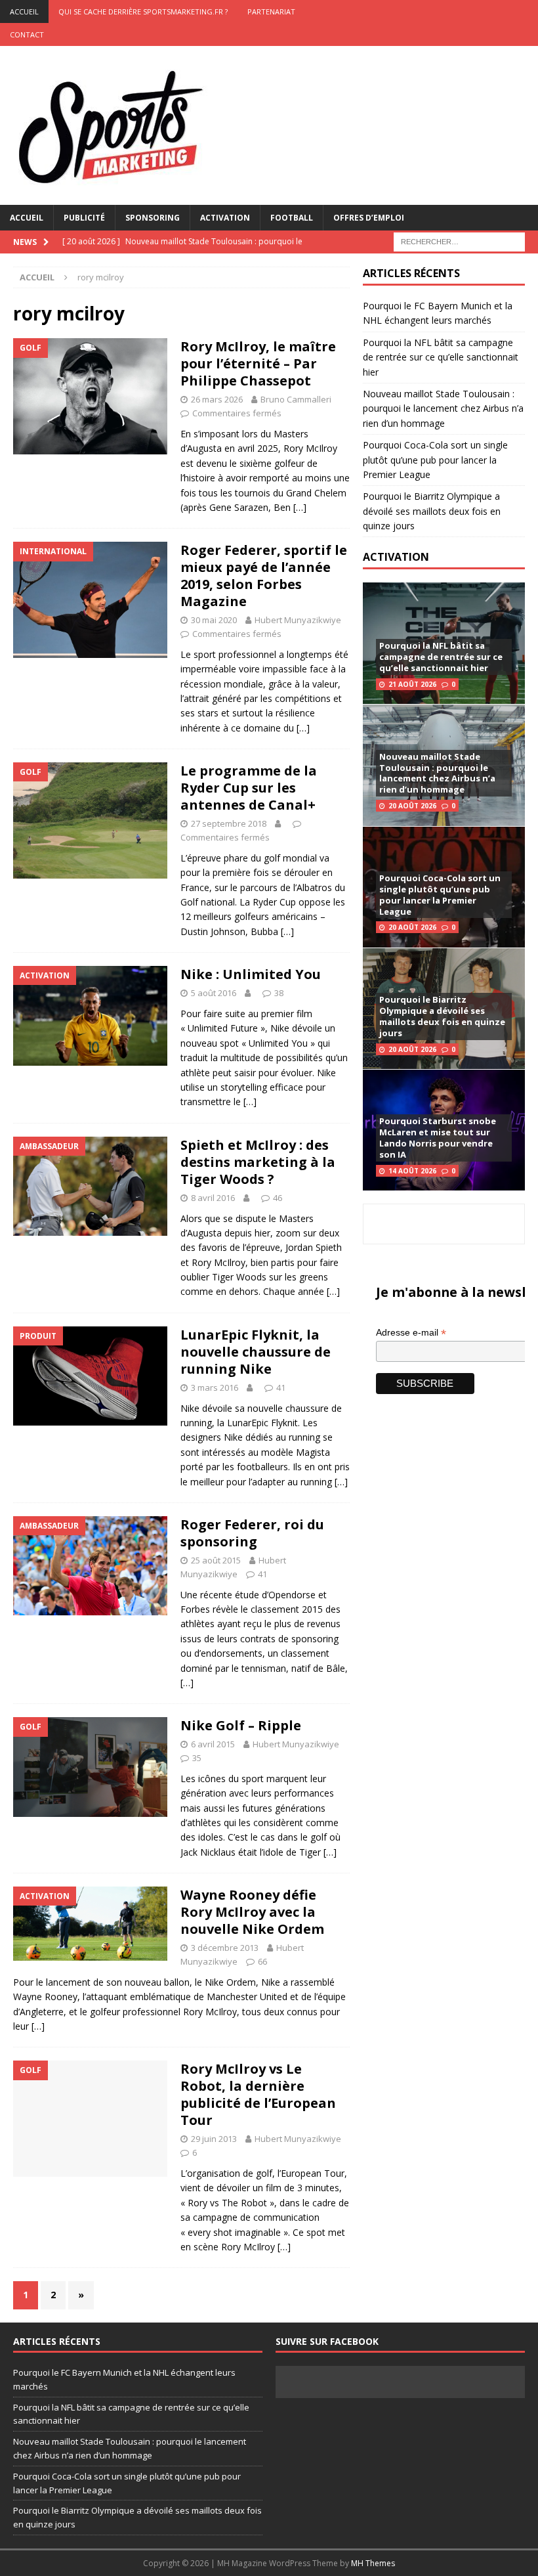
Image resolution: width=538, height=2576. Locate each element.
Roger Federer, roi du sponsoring (252, 1533)
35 (197, 1758)
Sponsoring (153, 218)
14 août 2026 (412, 1171)
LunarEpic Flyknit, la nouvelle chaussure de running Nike (256, 1352)
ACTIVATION (396, 557)
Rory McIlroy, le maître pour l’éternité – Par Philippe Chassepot (258, 363)
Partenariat (271, 11)
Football (292, 218)
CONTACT (27, 34)
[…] (300, 507)
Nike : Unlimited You (251, 974)
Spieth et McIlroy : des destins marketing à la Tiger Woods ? (258, 1162)
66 (262, 1961)
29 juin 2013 (214, 2139)
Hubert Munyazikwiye (298, 620)
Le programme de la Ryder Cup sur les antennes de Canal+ (249, 788)
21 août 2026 (412, 684)
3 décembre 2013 (225, 1948)
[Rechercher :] (459, 241)
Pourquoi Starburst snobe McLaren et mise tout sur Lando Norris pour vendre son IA (438, 1138)
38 (279, 993)
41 (281, 1387)
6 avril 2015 (213, 1744)
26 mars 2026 (217, 399)
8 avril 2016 (213, 1198)
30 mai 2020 (214, 620)
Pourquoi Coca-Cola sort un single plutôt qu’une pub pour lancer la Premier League (435, 460)
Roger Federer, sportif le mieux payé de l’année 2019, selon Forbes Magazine (264, 576)
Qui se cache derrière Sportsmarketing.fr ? (143, 11)
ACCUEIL (24, 11)
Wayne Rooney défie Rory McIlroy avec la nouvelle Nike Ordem (252, 1912)
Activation (225, 218)
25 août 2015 (216, 1560)
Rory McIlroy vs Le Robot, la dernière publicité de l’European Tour (258, 2094)
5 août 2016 (214, 993)
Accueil (27, 218)
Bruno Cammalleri (296, 399)
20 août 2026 (412, 806)
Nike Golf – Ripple (241, 1725)
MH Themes (373, 2563)
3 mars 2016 (215, 1387)
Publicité (84, 218)
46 (278, 1198)
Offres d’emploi (369, 218)
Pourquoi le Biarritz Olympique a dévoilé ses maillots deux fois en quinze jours (432, 511)
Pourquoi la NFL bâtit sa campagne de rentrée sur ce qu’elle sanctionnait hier (441, 357)
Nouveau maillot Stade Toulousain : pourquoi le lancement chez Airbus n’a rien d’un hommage (443, 408)
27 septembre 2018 (229, 823)
